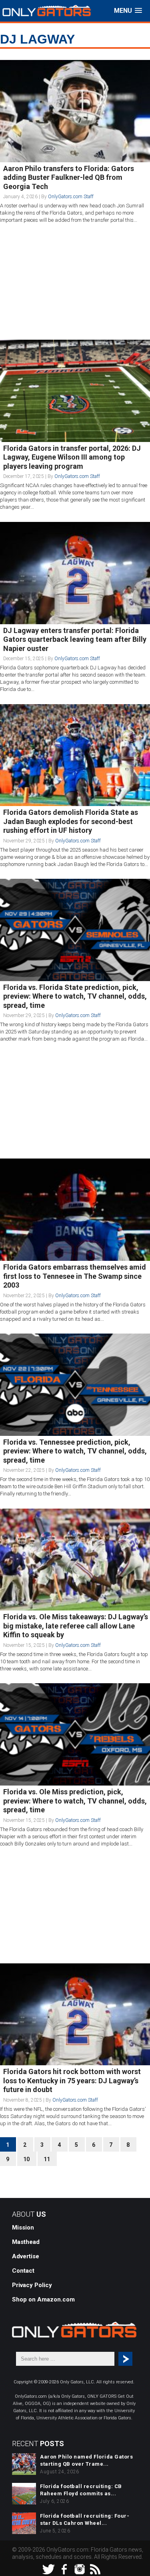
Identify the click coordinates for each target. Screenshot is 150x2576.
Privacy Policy (32, 2285)
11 (47, 2159)
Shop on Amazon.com (43, 2299)
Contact (23, 2271)
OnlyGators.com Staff (71, 197)
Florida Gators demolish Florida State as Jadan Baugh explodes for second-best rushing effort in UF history (71, 821)
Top (143, 2569)
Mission (23, 2228)
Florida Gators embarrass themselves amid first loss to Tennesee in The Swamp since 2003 (75, 1276)
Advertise (26, 2256)
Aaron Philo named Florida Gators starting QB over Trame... (86, 2460)
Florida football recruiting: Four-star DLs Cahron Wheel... (85, 2519)
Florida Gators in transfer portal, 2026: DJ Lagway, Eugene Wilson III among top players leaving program (72, 457)
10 (26, 2159)
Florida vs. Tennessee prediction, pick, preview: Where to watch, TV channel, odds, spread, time (75, 1451)
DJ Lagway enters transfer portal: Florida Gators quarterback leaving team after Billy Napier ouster (75, 639)
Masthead (26, 2242)
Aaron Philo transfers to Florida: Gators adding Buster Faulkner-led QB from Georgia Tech (69, 177)
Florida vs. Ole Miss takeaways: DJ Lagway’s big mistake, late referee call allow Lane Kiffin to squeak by (76, 1626)
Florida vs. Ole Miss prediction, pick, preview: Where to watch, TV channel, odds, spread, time (75, 1801)
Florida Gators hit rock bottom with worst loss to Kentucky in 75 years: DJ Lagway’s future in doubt (72, 2080)
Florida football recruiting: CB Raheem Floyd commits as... (81, 2490)
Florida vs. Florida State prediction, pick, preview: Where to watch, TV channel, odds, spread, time (75, 996)
